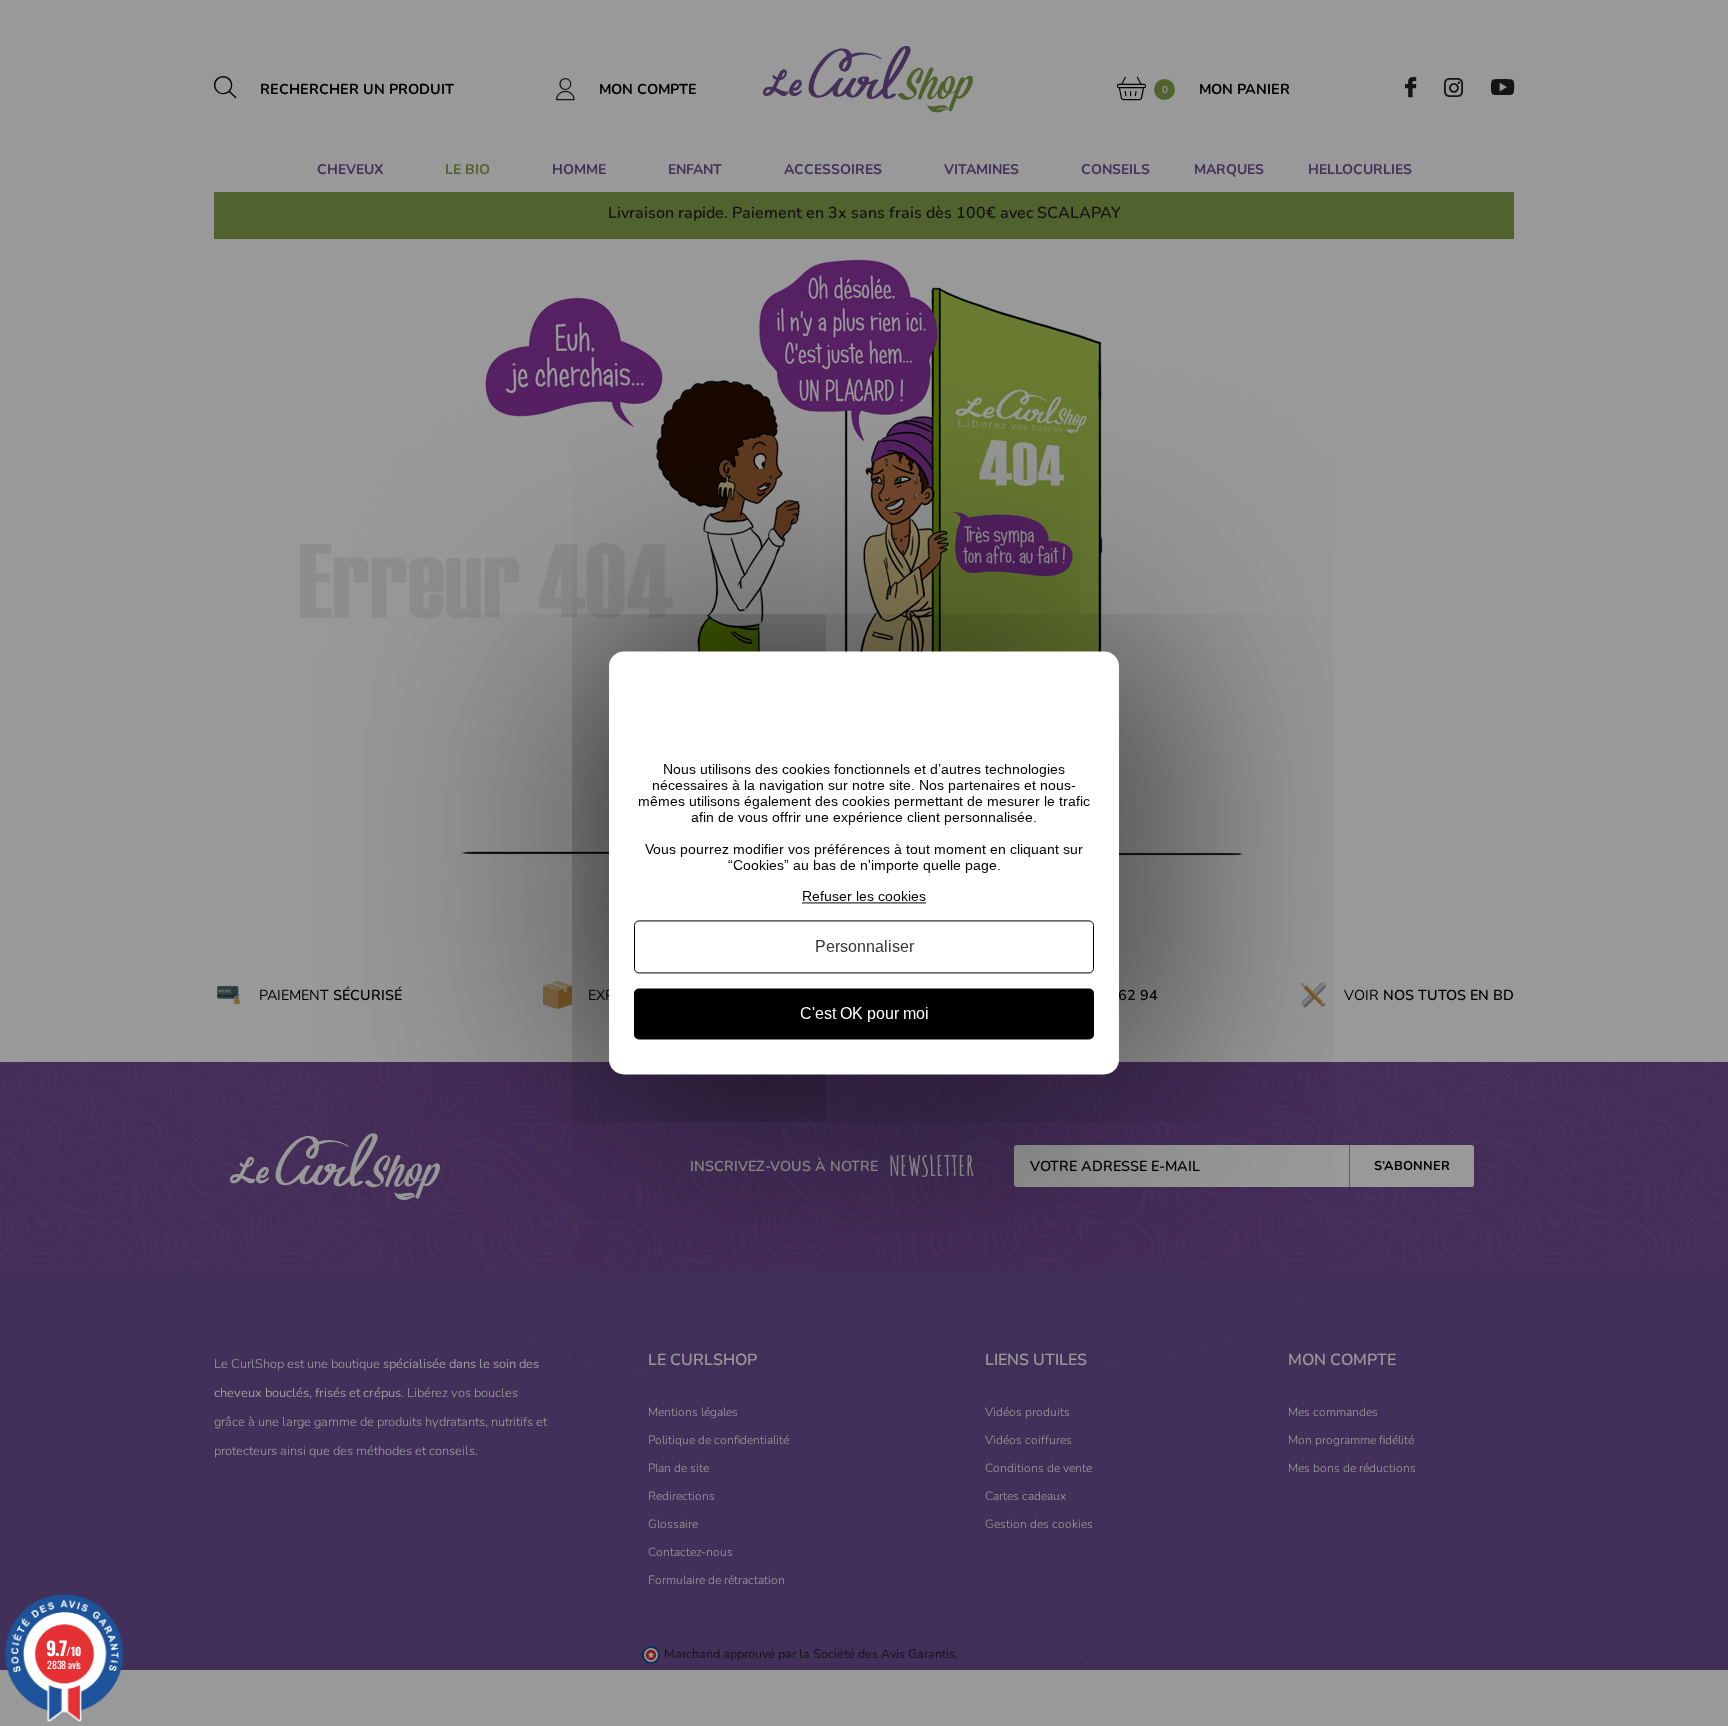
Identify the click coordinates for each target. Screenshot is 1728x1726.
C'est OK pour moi (864, 1013)
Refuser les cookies (864, 896)
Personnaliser (864, 946)
